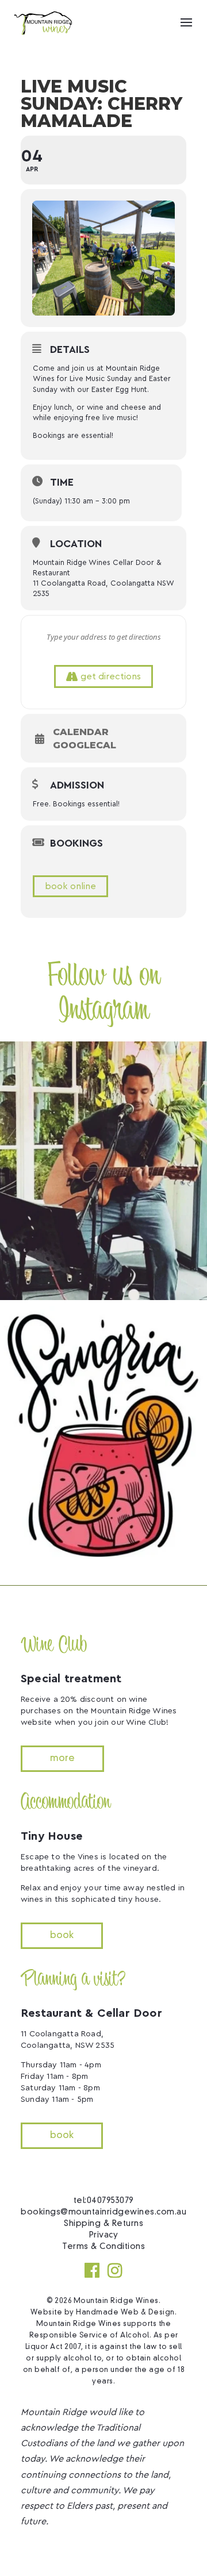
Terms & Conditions (103, 2247)
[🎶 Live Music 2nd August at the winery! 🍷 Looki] (103, 1171)
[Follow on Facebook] (92, 2270)
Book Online (70, 886)
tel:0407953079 (104, 2201)
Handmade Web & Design (125, 2313)
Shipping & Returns (103, 2224)
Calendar (81, 732)
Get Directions (111, 676)
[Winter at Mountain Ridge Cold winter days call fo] (103, 1435)
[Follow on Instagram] (115, 2270)
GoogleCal (85, 745)
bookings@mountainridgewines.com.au (103, 2212)
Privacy (104, 2235)
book (62, 1936)
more (62, 1759)
